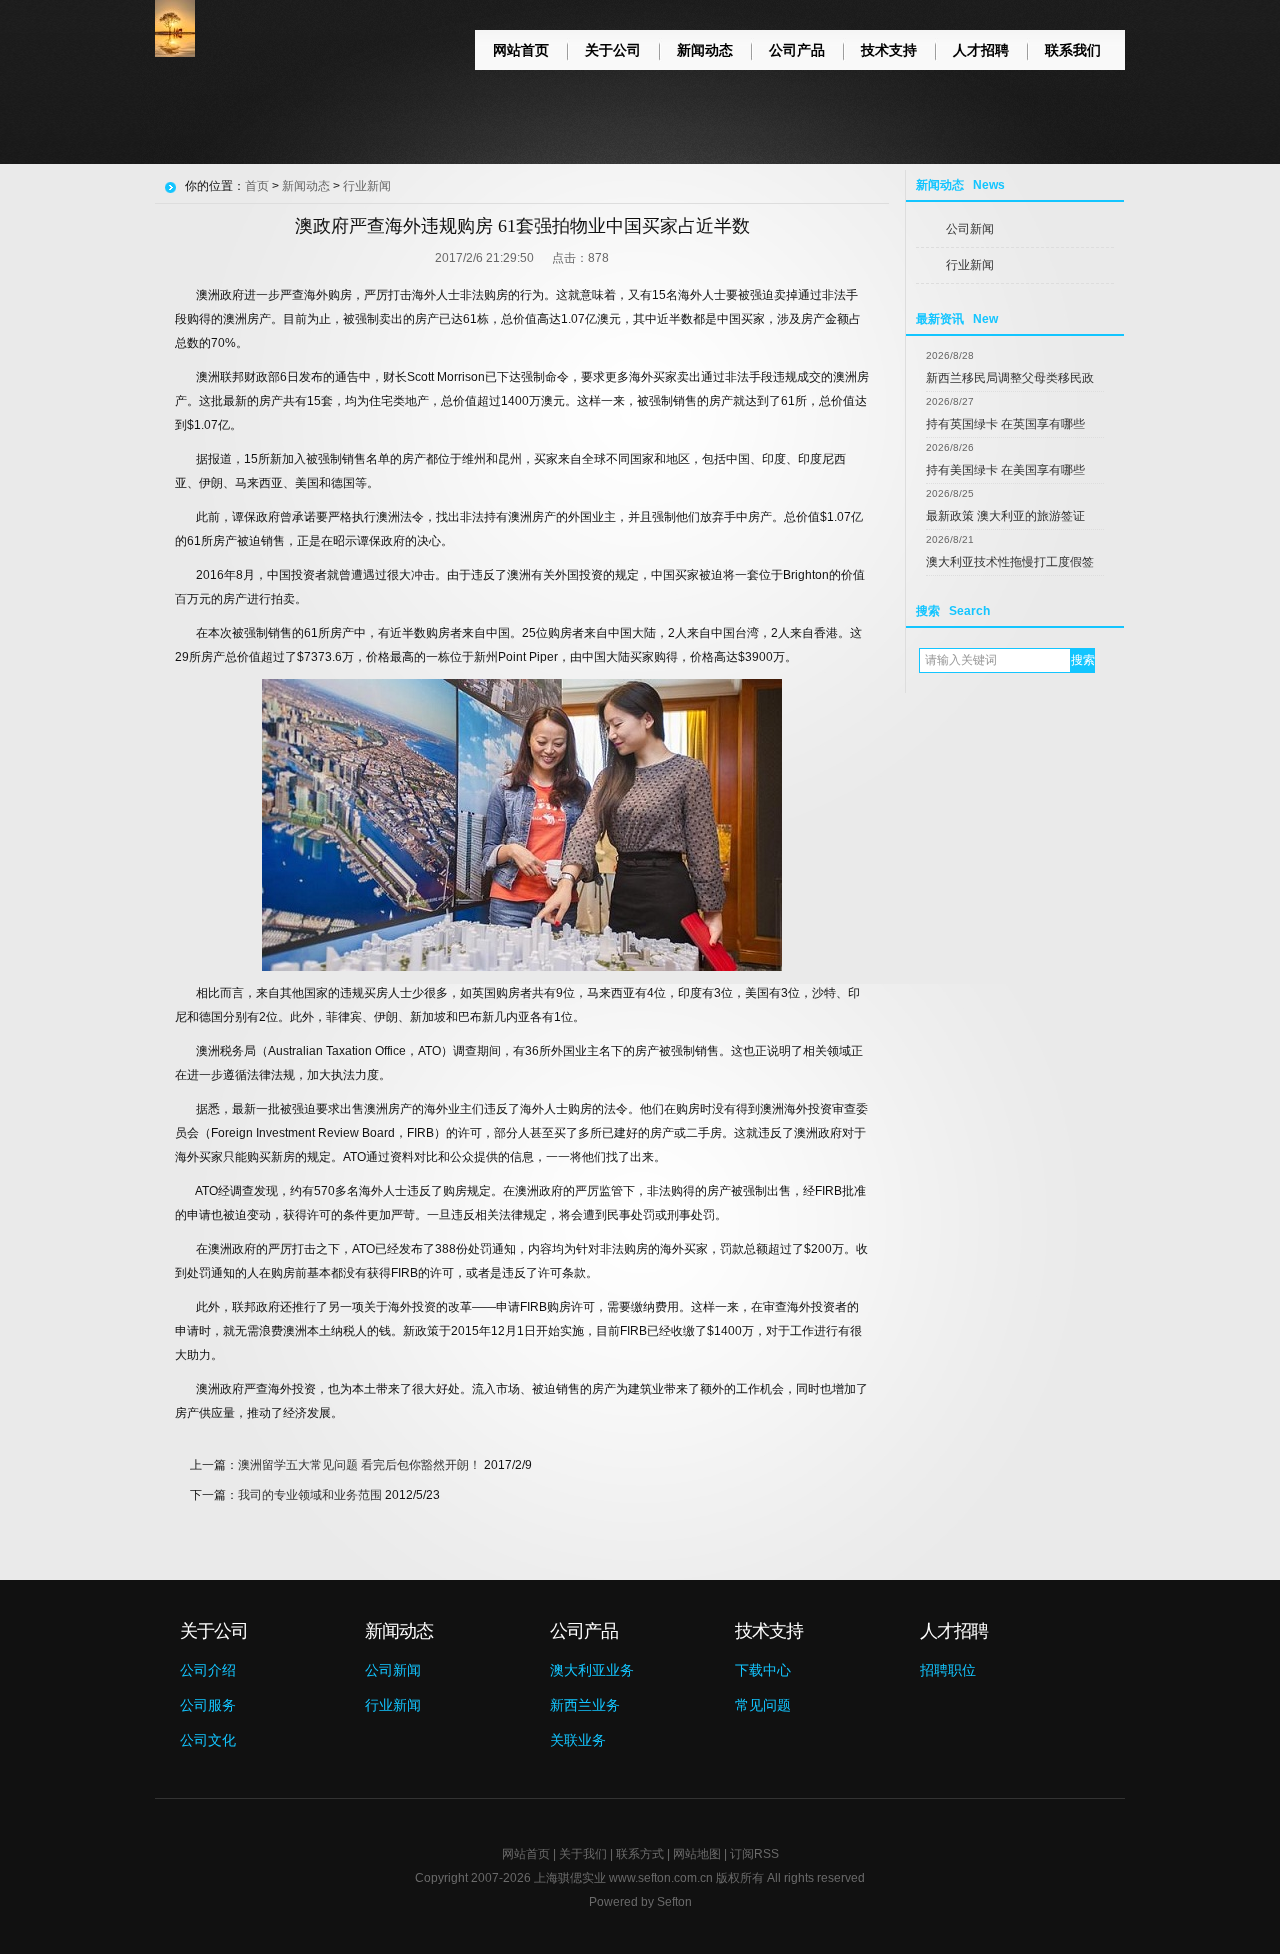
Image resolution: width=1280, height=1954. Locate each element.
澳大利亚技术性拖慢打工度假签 (1010, 562)
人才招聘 (981, 50)
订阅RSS (754, 1854)
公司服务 (208, 1705)
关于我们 (583, 1854)
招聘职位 (948, 1670)
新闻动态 (705, 50)
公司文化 (208, 1740)
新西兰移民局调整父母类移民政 (1010, 378)
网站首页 (521, 50)
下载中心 (763, 1670)
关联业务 (578, 1740)
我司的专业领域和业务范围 (310, 1495)
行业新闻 (970, 265)
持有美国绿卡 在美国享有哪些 (1005, 470)
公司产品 (797, 50)
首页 (257, 186)
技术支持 (889, 50)
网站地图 (697, 1854)
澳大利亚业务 (592, 1670)
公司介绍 (208, 1670)
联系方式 (640, 1854)
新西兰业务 (585, 1705)
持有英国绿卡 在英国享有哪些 (1005, 424)
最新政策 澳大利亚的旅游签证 (1005, 516)
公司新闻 (970, 229)
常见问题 (763, 1705)
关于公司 (613, 50)
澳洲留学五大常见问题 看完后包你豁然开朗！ (359, 1465)
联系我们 (1073, 50)
